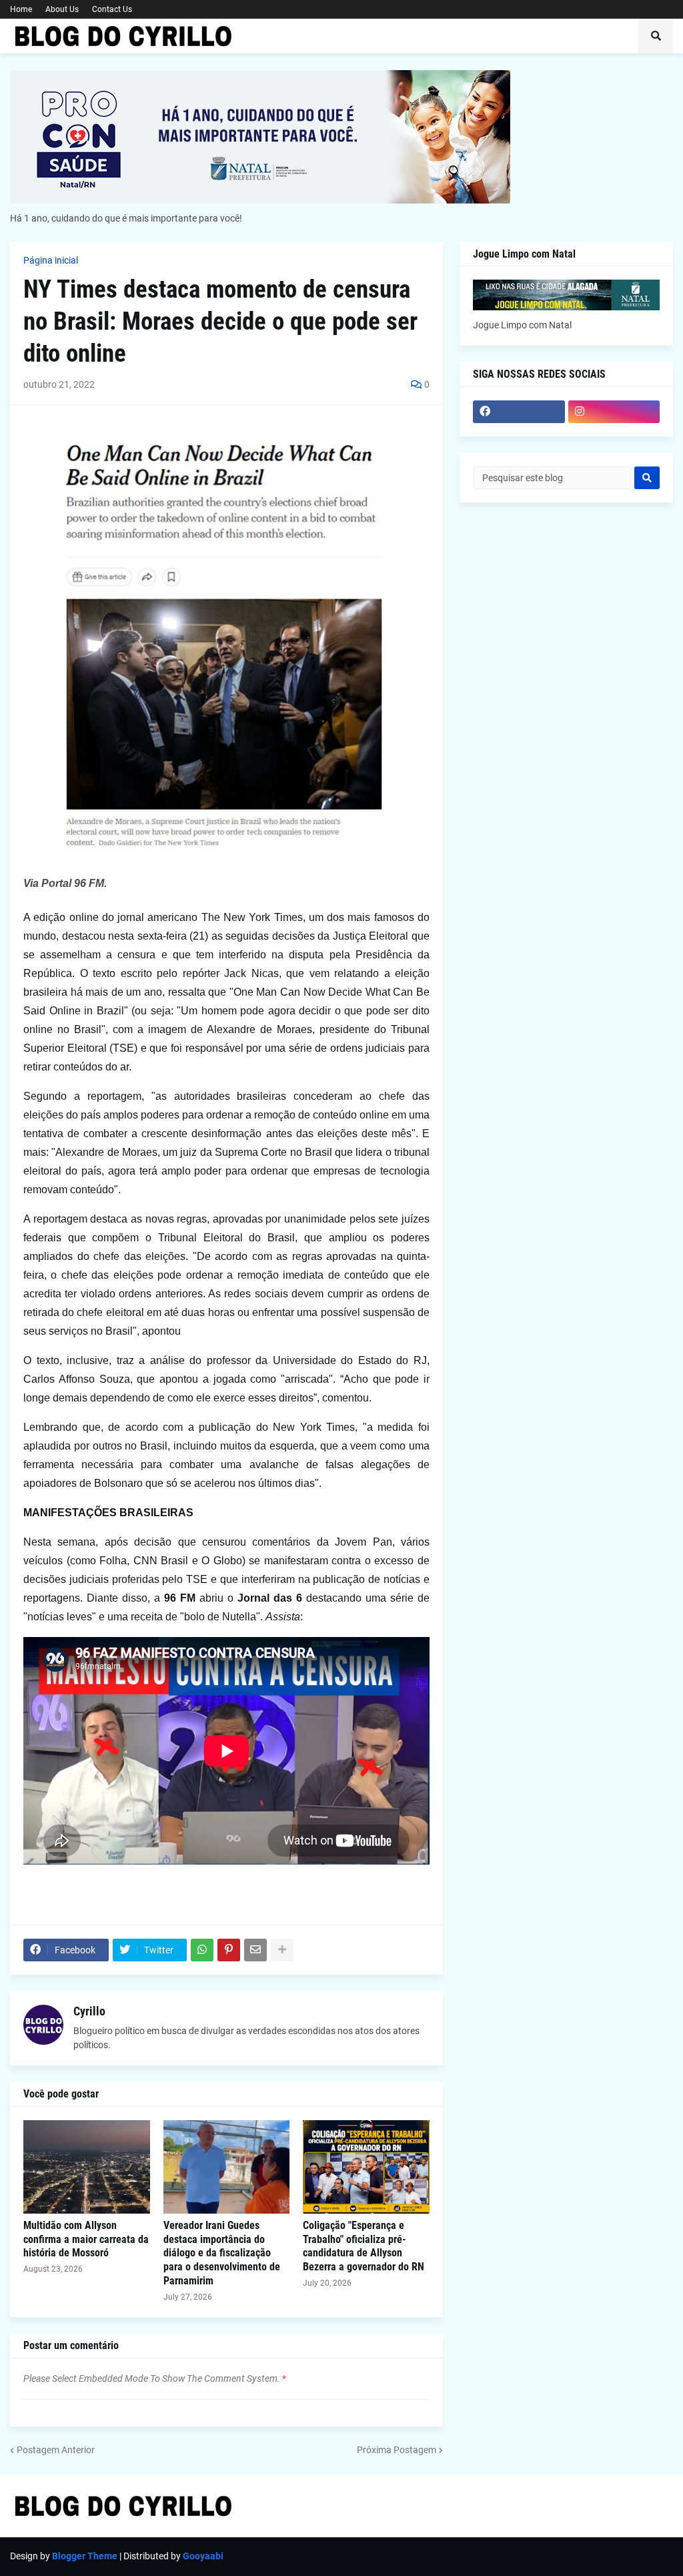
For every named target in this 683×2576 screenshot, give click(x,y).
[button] (656, 36)
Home (21, 9)
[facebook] (519, 412)
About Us (62, 9)
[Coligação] (366, 2167)
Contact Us (112, 9)
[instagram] (614, 412)
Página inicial (51, 260)
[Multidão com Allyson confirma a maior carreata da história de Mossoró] (87, 2167)
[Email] (255, 1950)
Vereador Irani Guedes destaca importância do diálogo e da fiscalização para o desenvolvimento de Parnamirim (222, 2253)
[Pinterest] (229, 1950)
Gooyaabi (203, 2556)
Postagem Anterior (56, 2450)
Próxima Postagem (397, 2450)
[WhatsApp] (202, 1950)
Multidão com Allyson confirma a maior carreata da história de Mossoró (86, 2239)
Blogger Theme (85, 2556)
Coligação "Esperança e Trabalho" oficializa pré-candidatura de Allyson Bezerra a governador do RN (364, 2246)
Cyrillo (89, 2011)
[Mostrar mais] (282, 1950)
